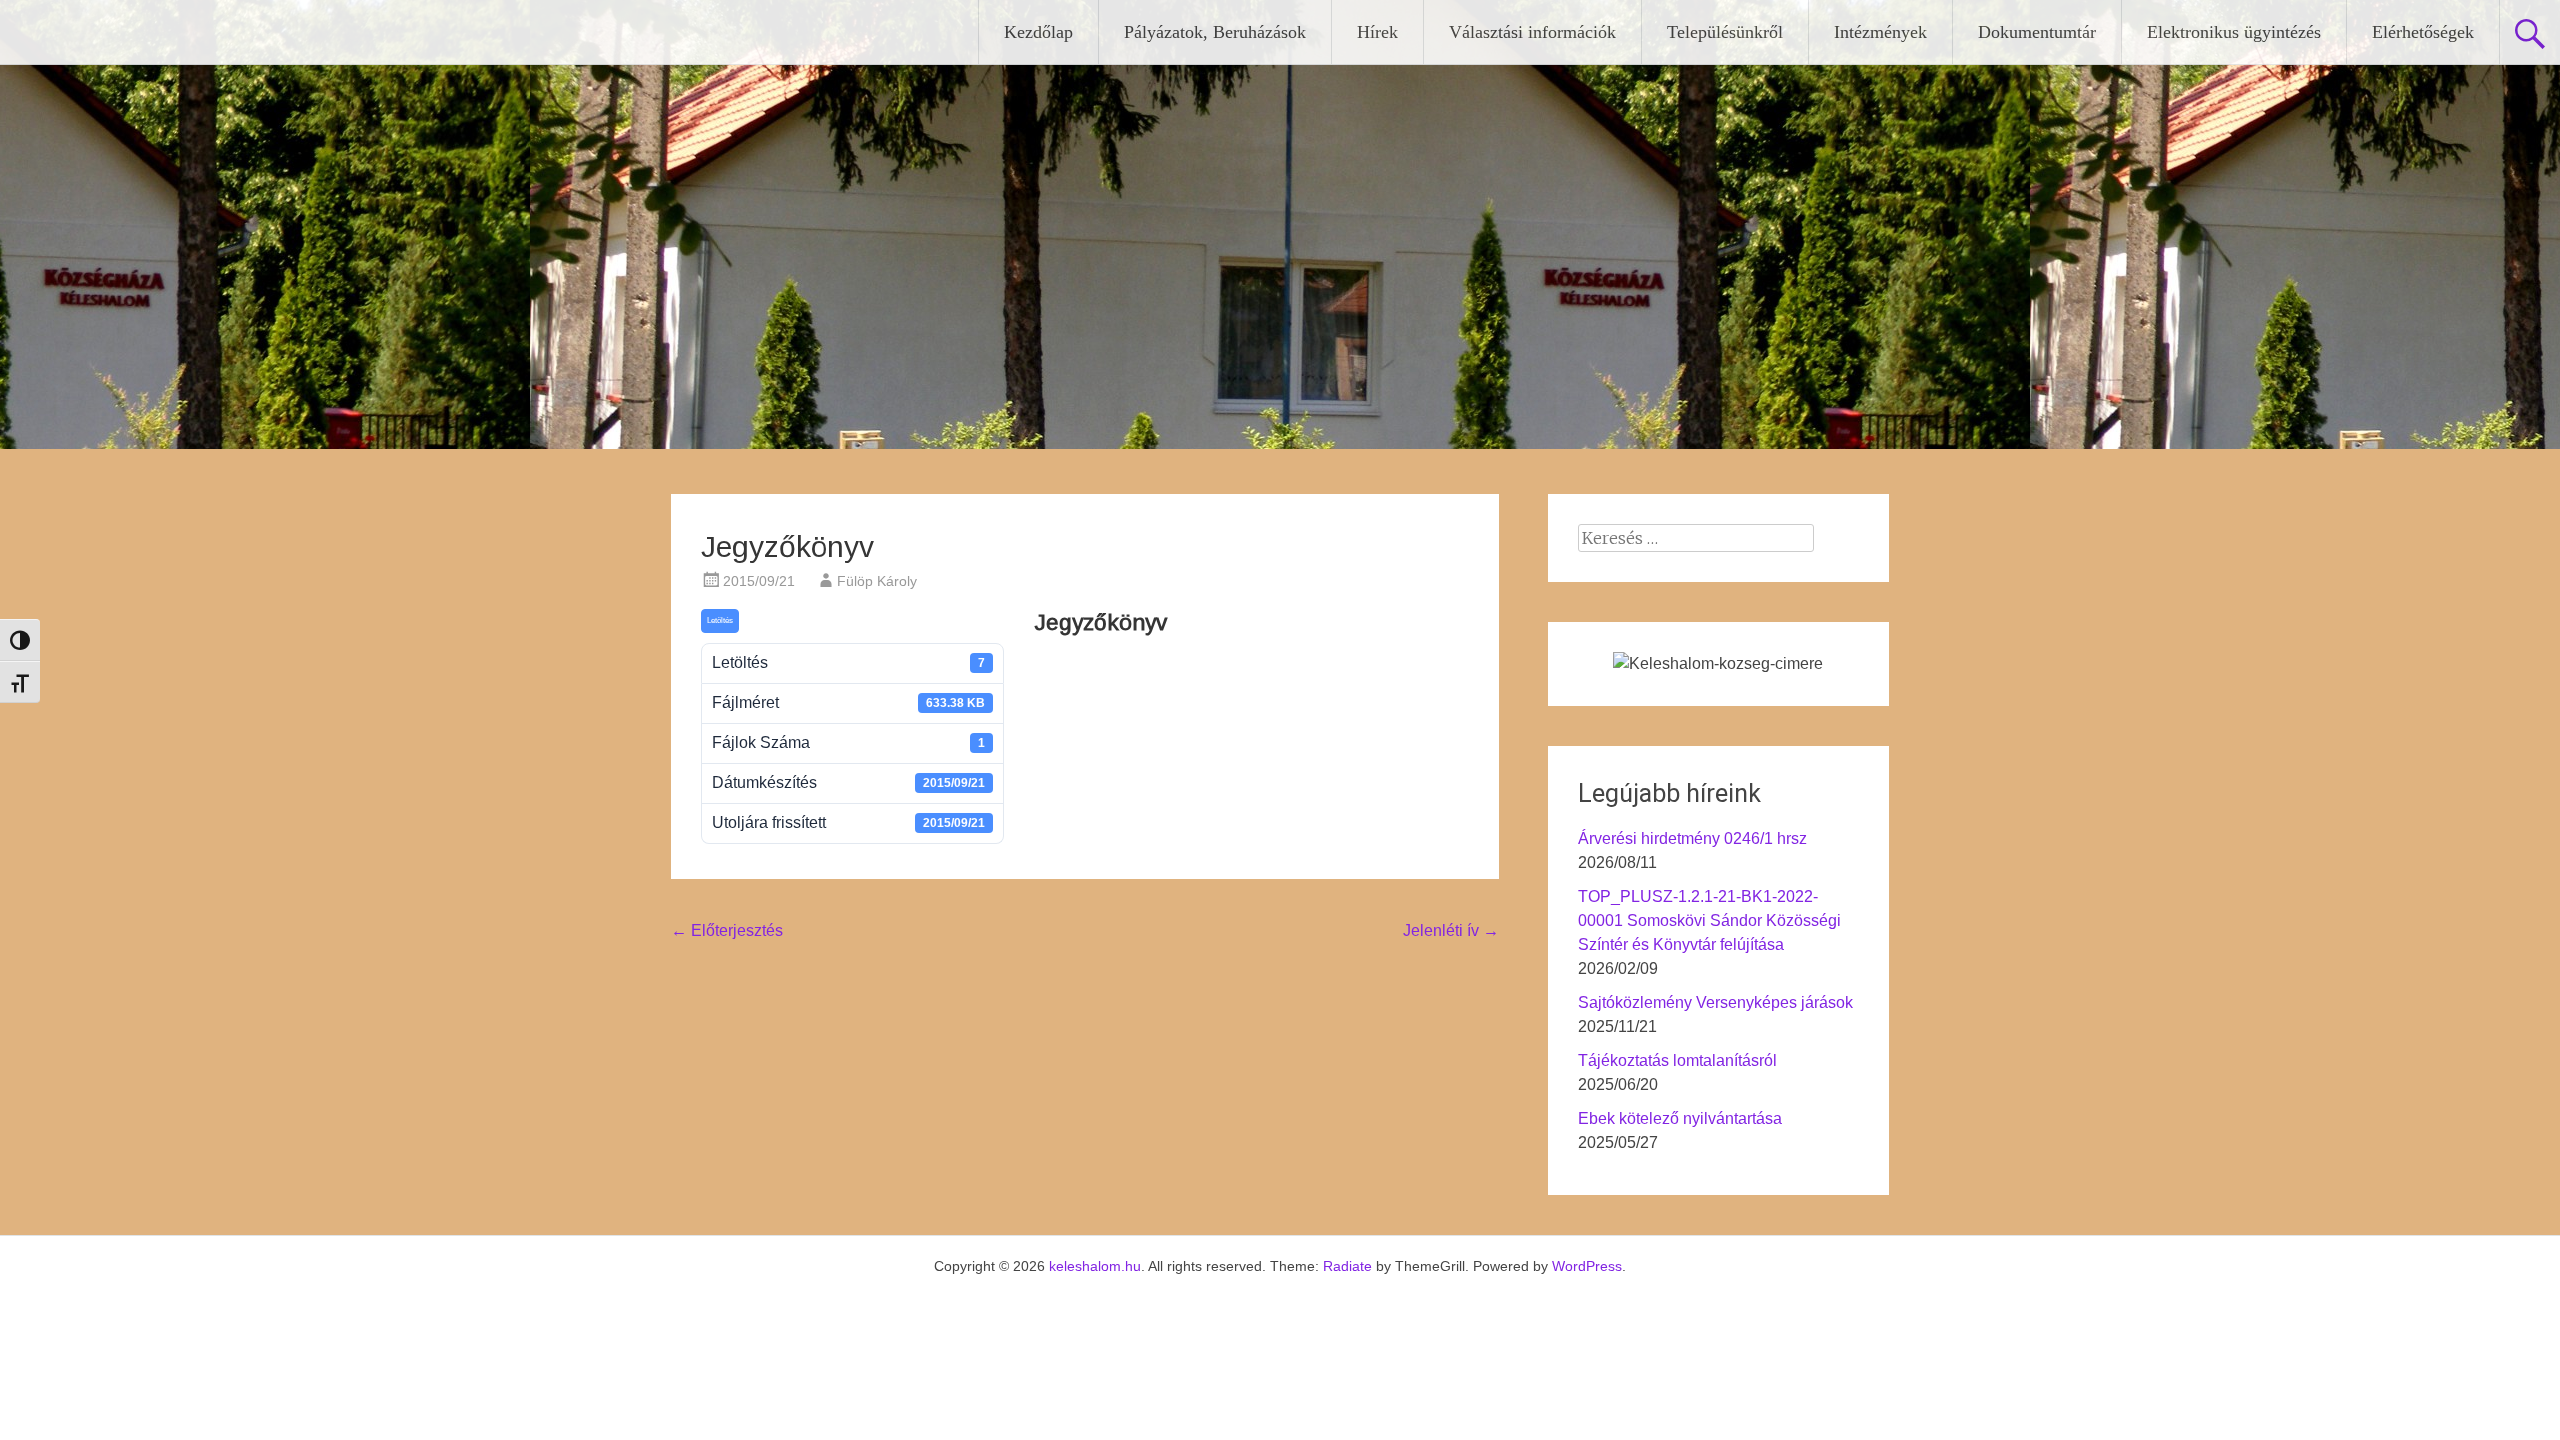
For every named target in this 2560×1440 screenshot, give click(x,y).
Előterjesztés (727, 930)
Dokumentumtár (2037, 32)
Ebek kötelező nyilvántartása (1680, 1118)
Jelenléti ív (1451, 930)
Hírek (1377, 32)
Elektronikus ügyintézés (2234, 32)
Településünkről (1725, 32)
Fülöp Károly (877, 581)
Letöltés (720, 620)
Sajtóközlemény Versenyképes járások (1715, 1002)
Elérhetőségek (2423, 32)
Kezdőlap (1038, 32)
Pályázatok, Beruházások (1215, 32)
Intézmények (1880, 32)
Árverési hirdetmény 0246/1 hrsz (1692, 838)
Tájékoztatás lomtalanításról (1677, 1060)
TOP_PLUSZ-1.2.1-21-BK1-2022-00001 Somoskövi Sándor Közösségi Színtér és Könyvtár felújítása (1709, 920)
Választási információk (1532, 32)
